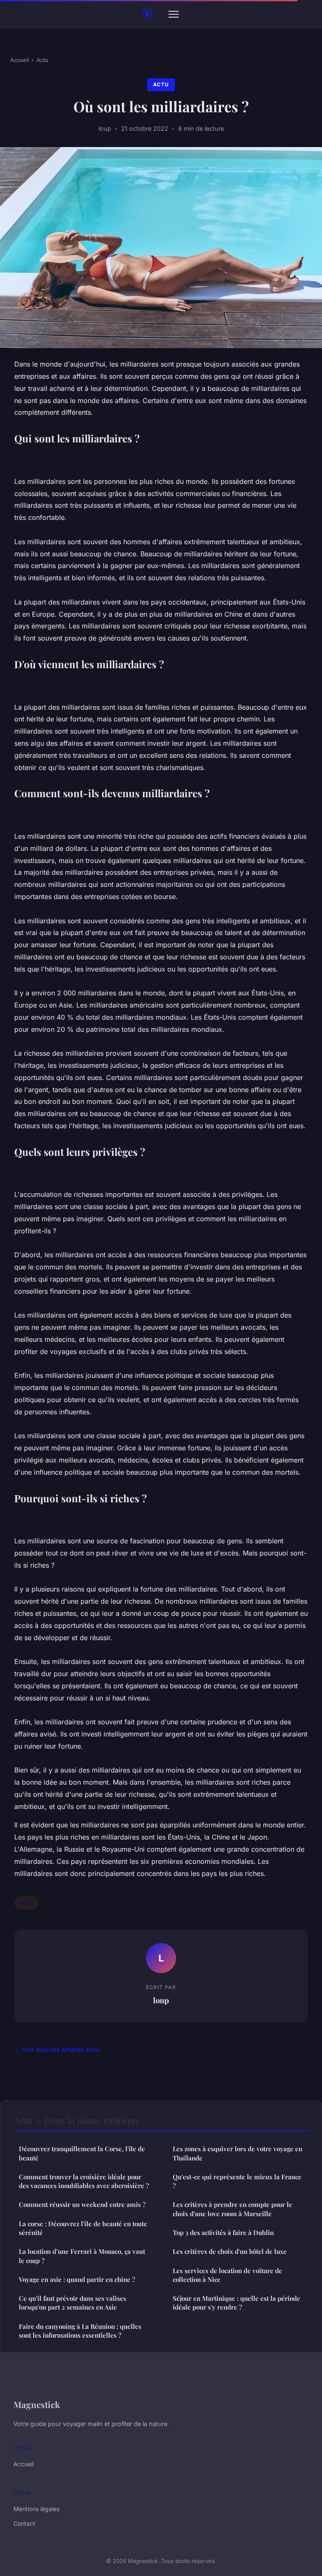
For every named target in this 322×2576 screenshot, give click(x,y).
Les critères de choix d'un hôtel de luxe (230, 2251)
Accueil (19, 60)
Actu (42, 60)
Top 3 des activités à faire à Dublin (223, 2232)
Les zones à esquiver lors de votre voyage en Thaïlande (238, 2153)
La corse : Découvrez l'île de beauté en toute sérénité (83, 2228)
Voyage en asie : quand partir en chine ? (77, 2279)
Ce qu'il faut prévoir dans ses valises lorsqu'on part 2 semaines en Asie (73, 2303)
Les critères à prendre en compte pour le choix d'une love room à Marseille (232, 2209)
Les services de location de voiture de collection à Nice (227, 2275)
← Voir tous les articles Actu (57, 2050)
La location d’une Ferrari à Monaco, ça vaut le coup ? (82, 2256)
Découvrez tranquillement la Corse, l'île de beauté (82, 2153)
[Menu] (174, 14)
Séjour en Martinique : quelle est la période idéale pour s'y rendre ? (236, 2303)
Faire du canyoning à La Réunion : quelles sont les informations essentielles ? (80, 2331)
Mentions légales (36, 2509)
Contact (24, 2523)
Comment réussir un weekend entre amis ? (82, 2204)
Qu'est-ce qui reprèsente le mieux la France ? (237, 2181)
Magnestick (37, 2404)
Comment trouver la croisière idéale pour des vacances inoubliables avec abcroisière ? (84, 2181)
